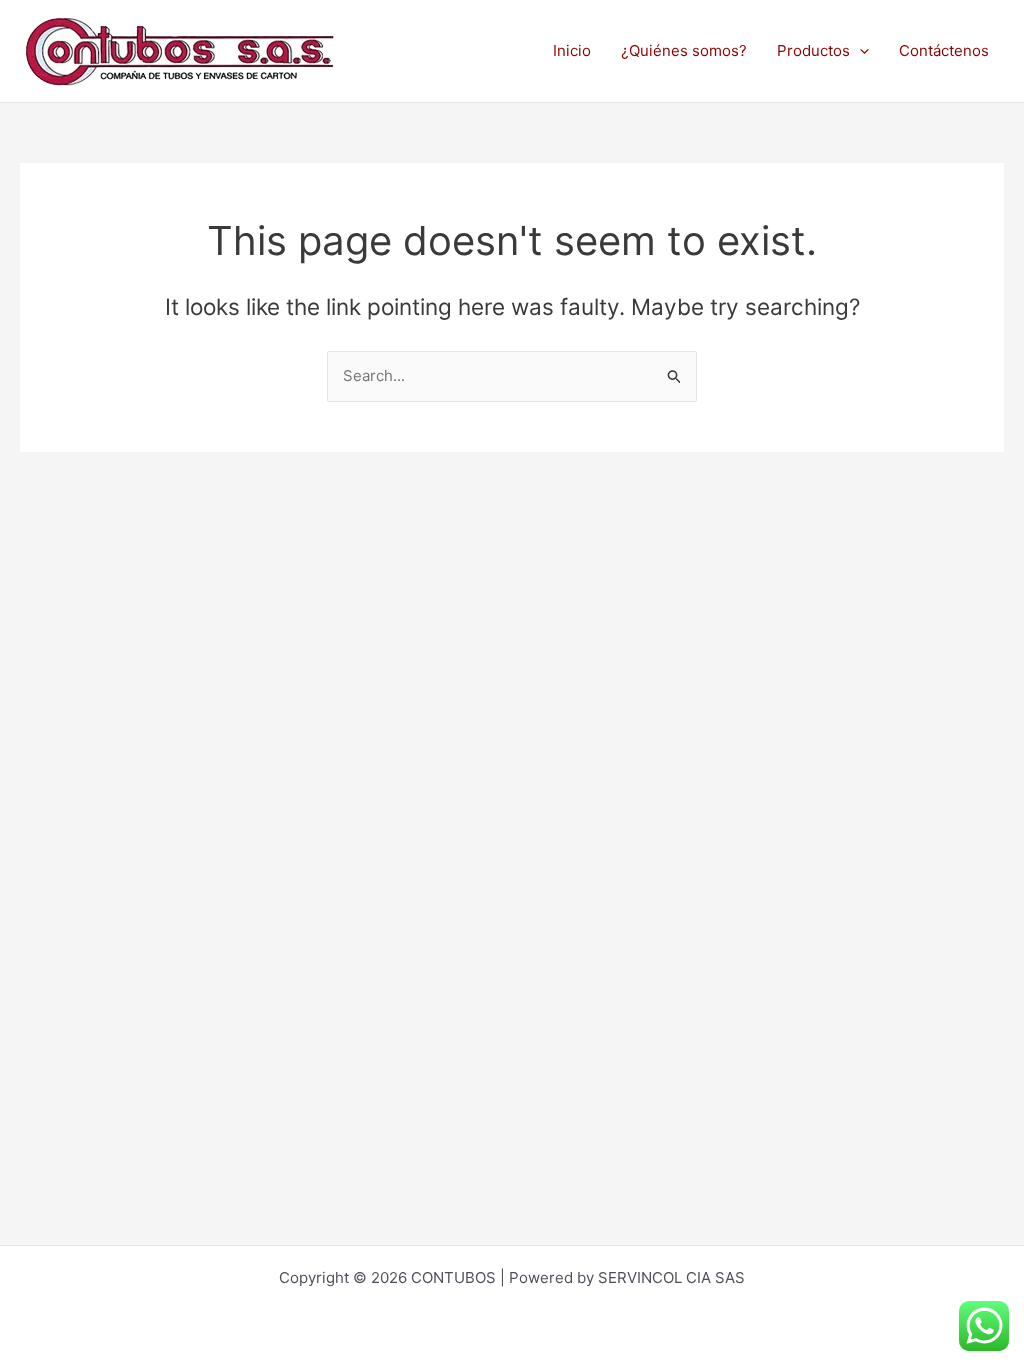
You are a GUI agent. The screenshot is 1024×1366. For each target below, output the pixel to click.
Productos (813, 50)
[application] (859, 51)
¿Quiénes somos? (684, 50)
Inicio (572, 50)
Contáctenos (944, 50)
